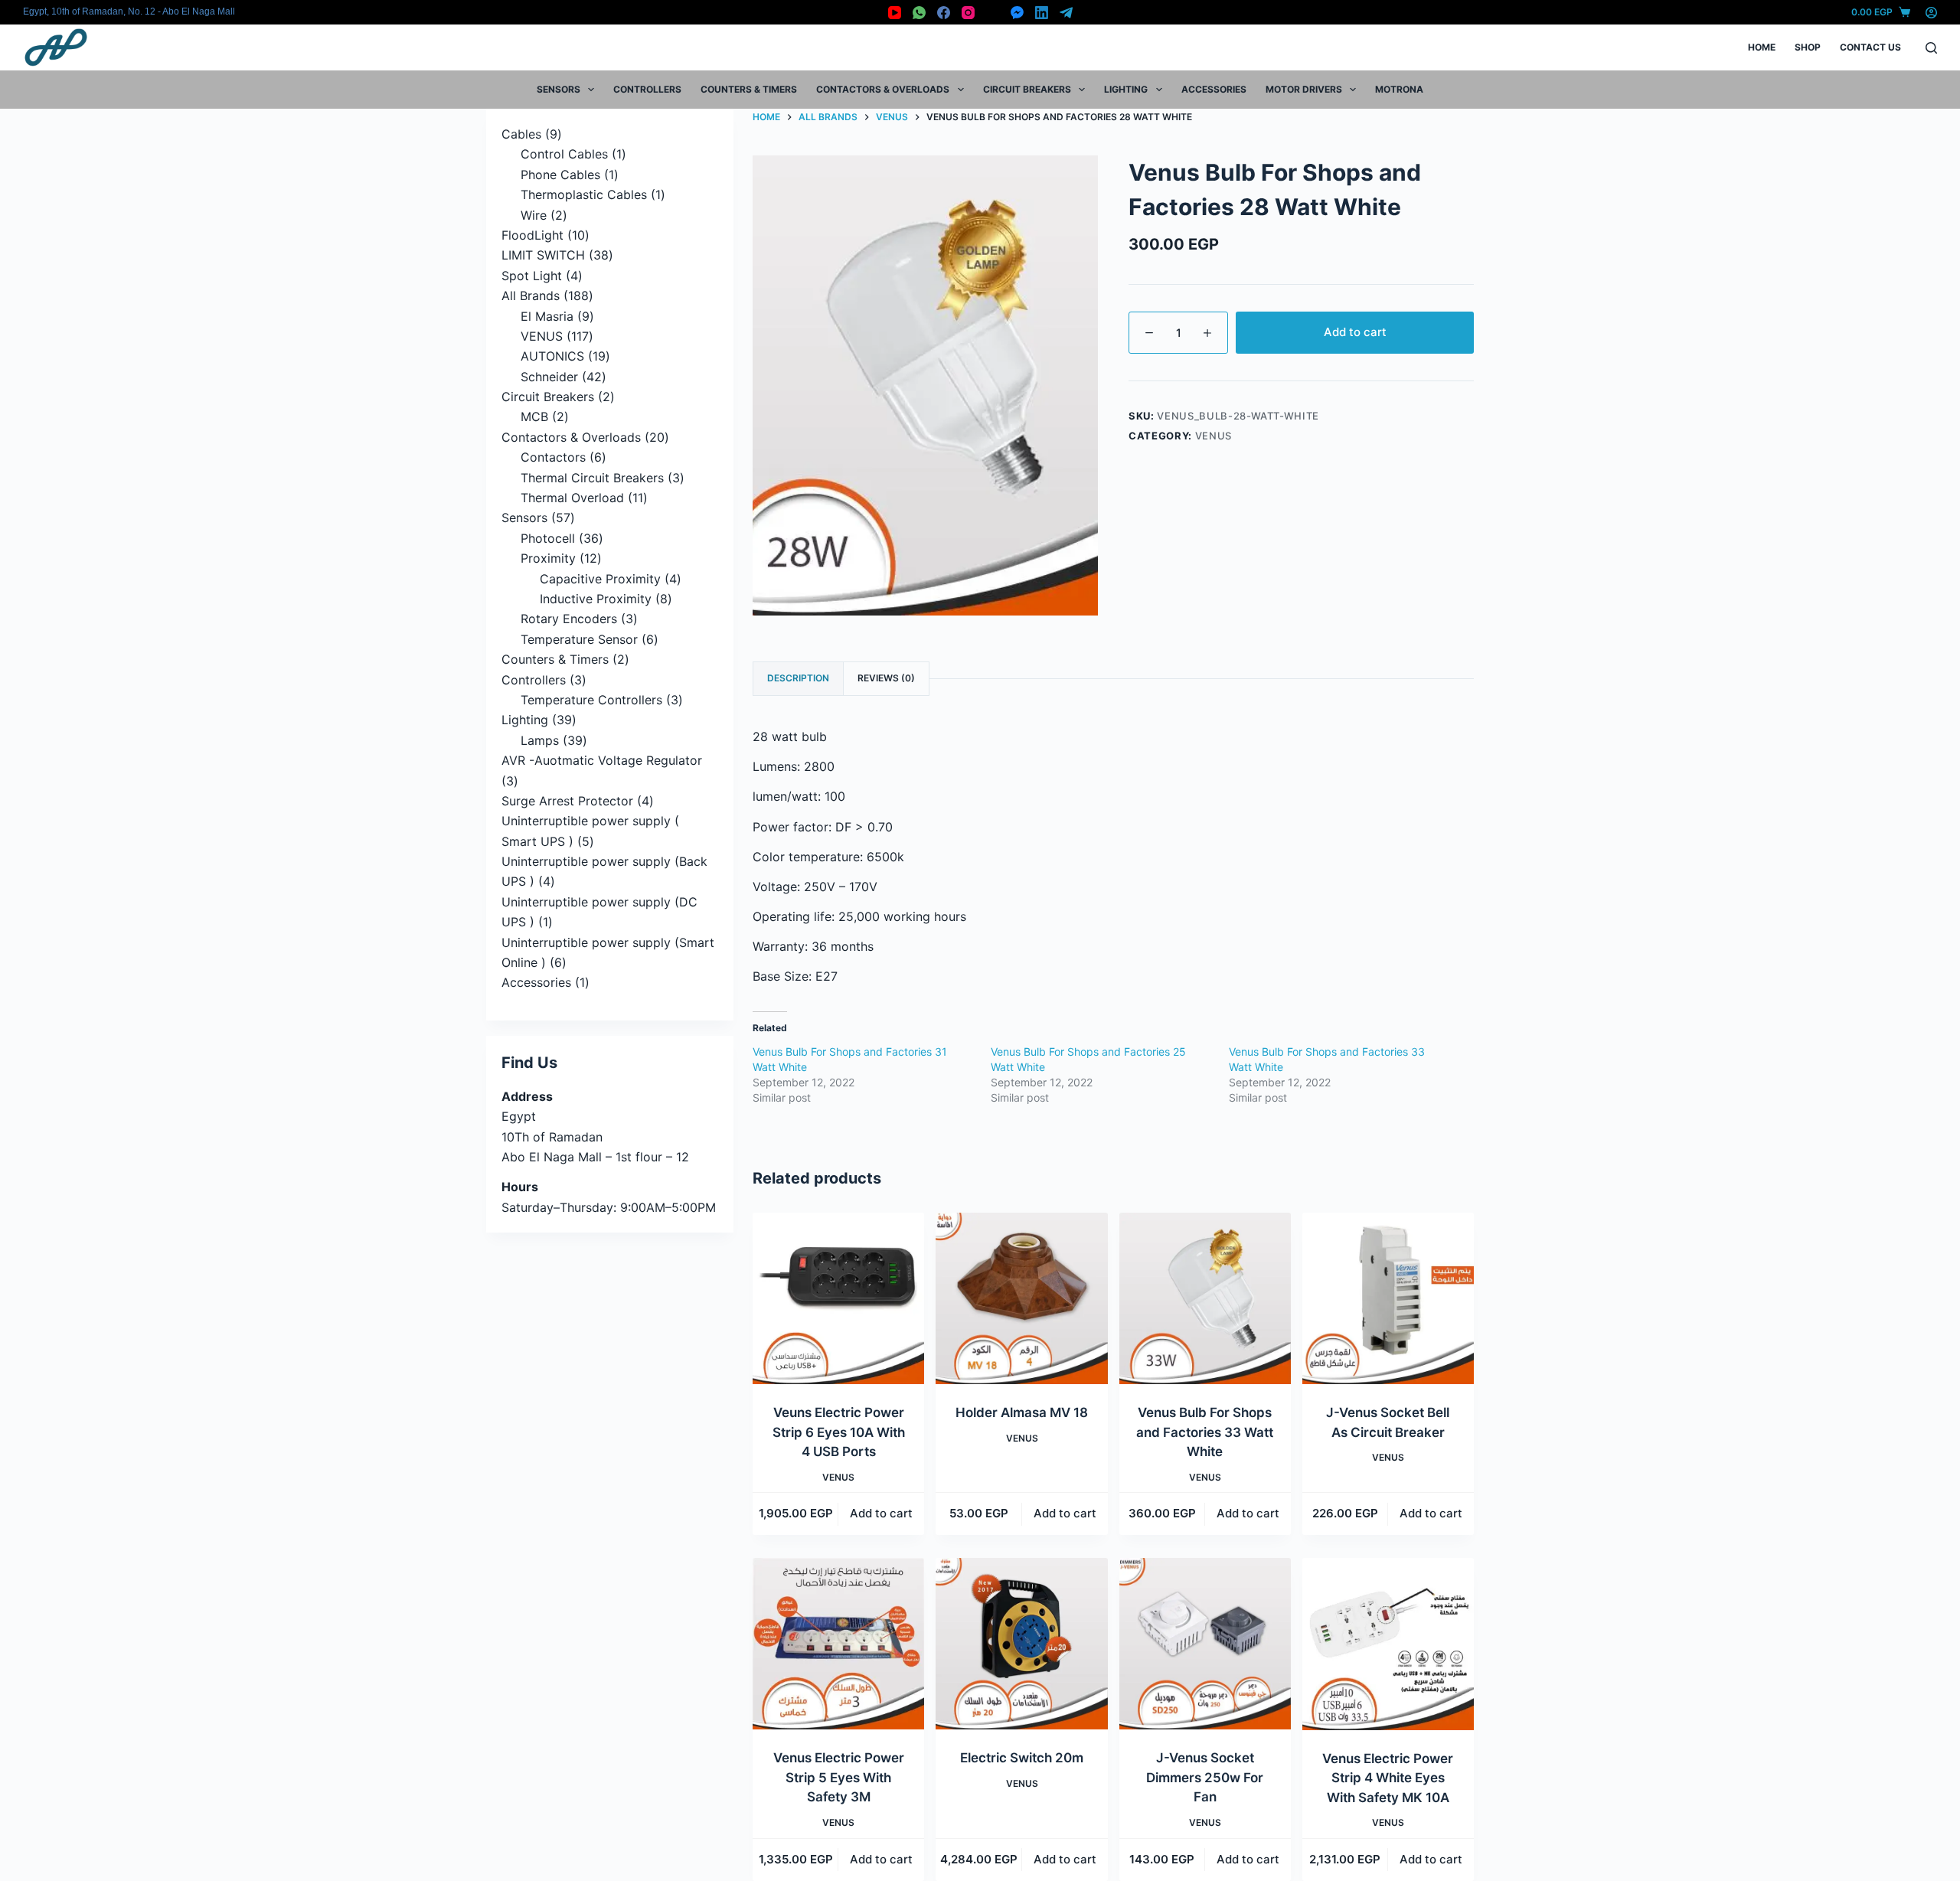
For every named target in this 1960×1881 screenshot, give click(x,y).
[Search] (1931, 48)
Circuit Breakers (1027, 89)
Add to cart (1355, 332)
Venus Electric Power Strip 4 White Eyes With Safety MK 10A (1388, 1778)
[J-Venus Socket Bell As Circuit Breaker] (1388, 1298)
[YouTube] (895, 13)
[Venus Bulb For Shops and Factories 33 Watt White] (1205, 1298)
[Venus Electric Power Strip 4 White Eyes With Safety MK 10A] (1388, 1644)
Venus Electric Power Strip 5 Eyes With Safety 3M (839, 1777)
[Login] (1931, 13)
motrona (1399, 89)
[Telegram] (1066, 13)
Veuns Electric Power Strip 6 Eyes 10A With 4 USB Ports (839, 1432)
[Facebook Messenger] (1017, 13)
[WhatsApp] (919, 13)
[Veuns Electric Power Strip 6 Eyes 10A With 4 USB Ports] (838, 1298)
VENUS (1214, 436)
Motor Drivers (1304, 89)
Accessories (1214, 89)
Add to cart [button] (881, 1513)
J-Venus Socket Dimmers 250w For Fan (1205, 1777)
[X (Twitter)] (993, 13)
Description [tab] (798, 678)
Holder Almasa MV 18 (1022, 1412)
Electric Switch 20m (1022, 1758)
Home (1762, 47)
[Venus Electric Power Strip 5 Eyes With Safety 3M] (838, 1644)
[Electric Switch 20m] (1021, 1644)
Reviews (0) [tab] (886, 678)
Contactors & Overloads (883, 89)
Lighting (1126, 89)
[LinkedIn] (1042, 13)
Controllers (647, 89)
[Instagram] (968, 13)
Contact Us (1870, 47)
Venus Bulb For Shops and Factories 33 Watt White (1205, 1432)
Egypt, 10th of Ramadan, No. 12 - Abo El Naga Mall (129, 11)
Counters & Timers (749, 89)
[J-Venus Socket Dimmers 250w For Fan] (1205, 1644)
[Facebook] (944, 13)
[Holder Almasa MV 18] (1021, 1298)
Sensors (559, 89)
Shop (1808, 47)
